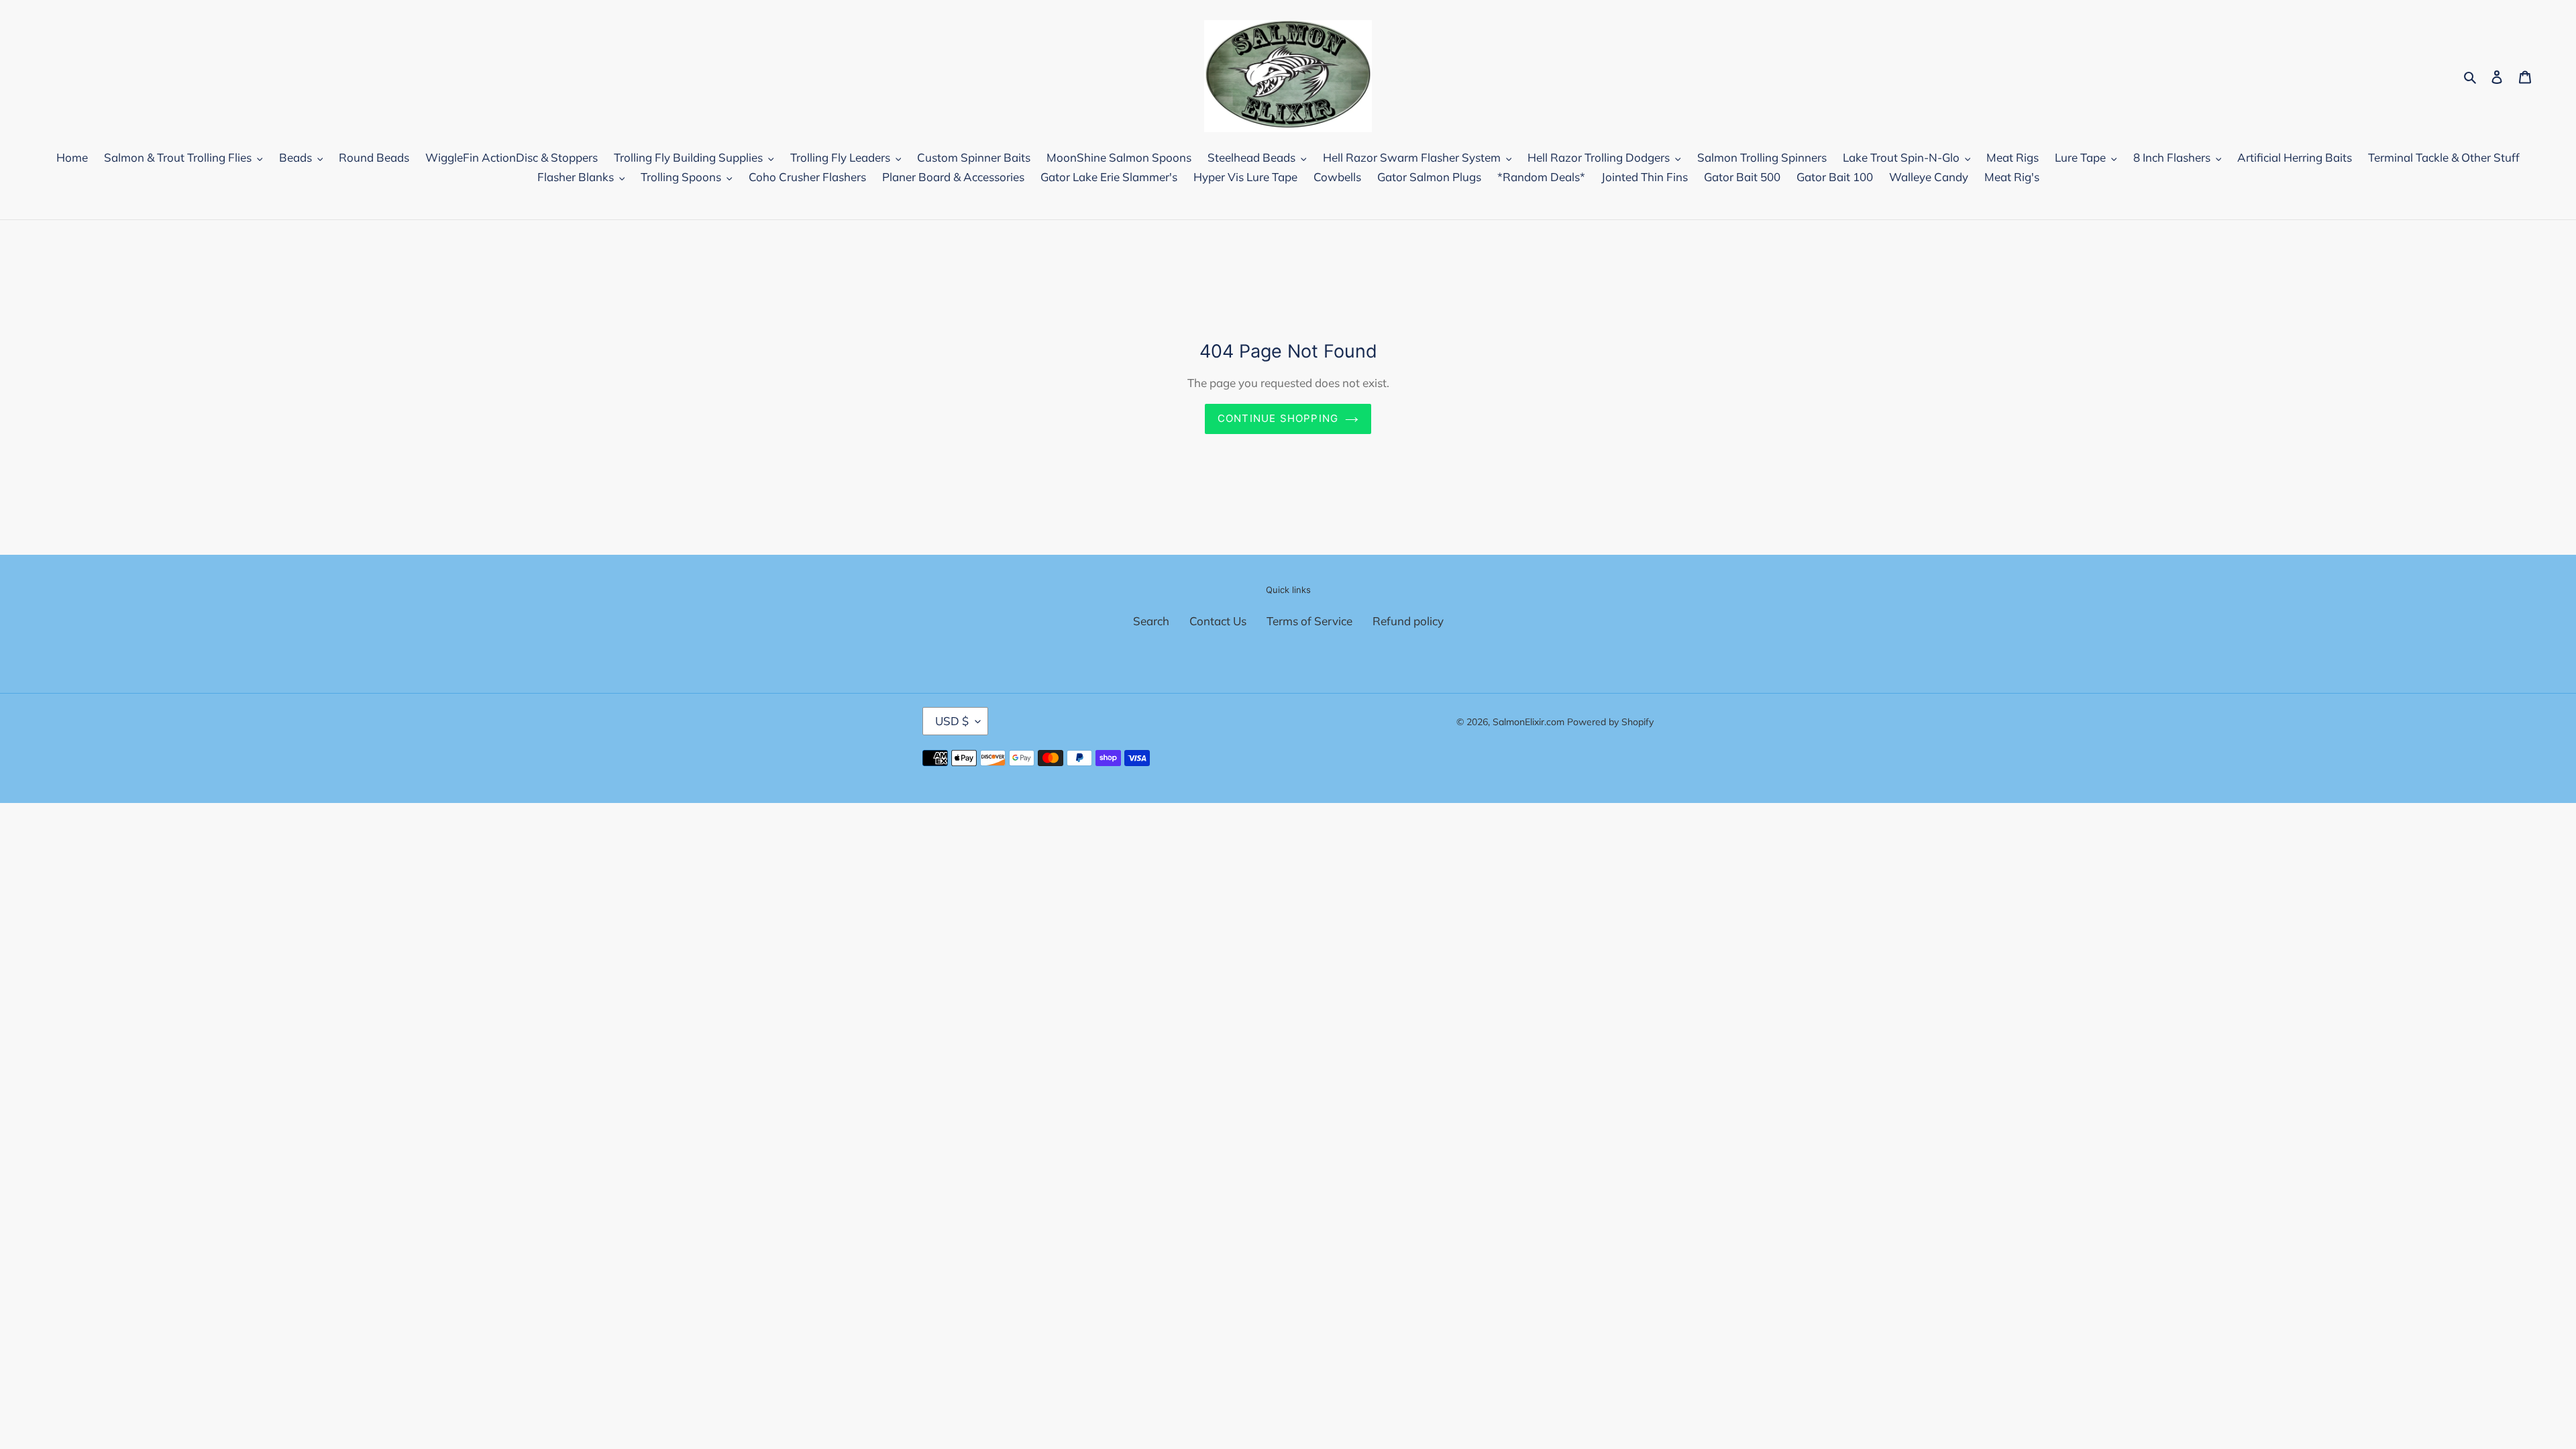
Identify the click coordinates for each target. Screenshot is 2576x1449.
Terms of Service (1309, 621)
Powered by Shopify (1610, 722)
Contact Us (1218, 621)
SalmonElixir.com (1528, 722)
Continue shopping (1278, 418)
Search (1151, 621)
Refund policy (1408, 621)
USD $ (952, 721)
